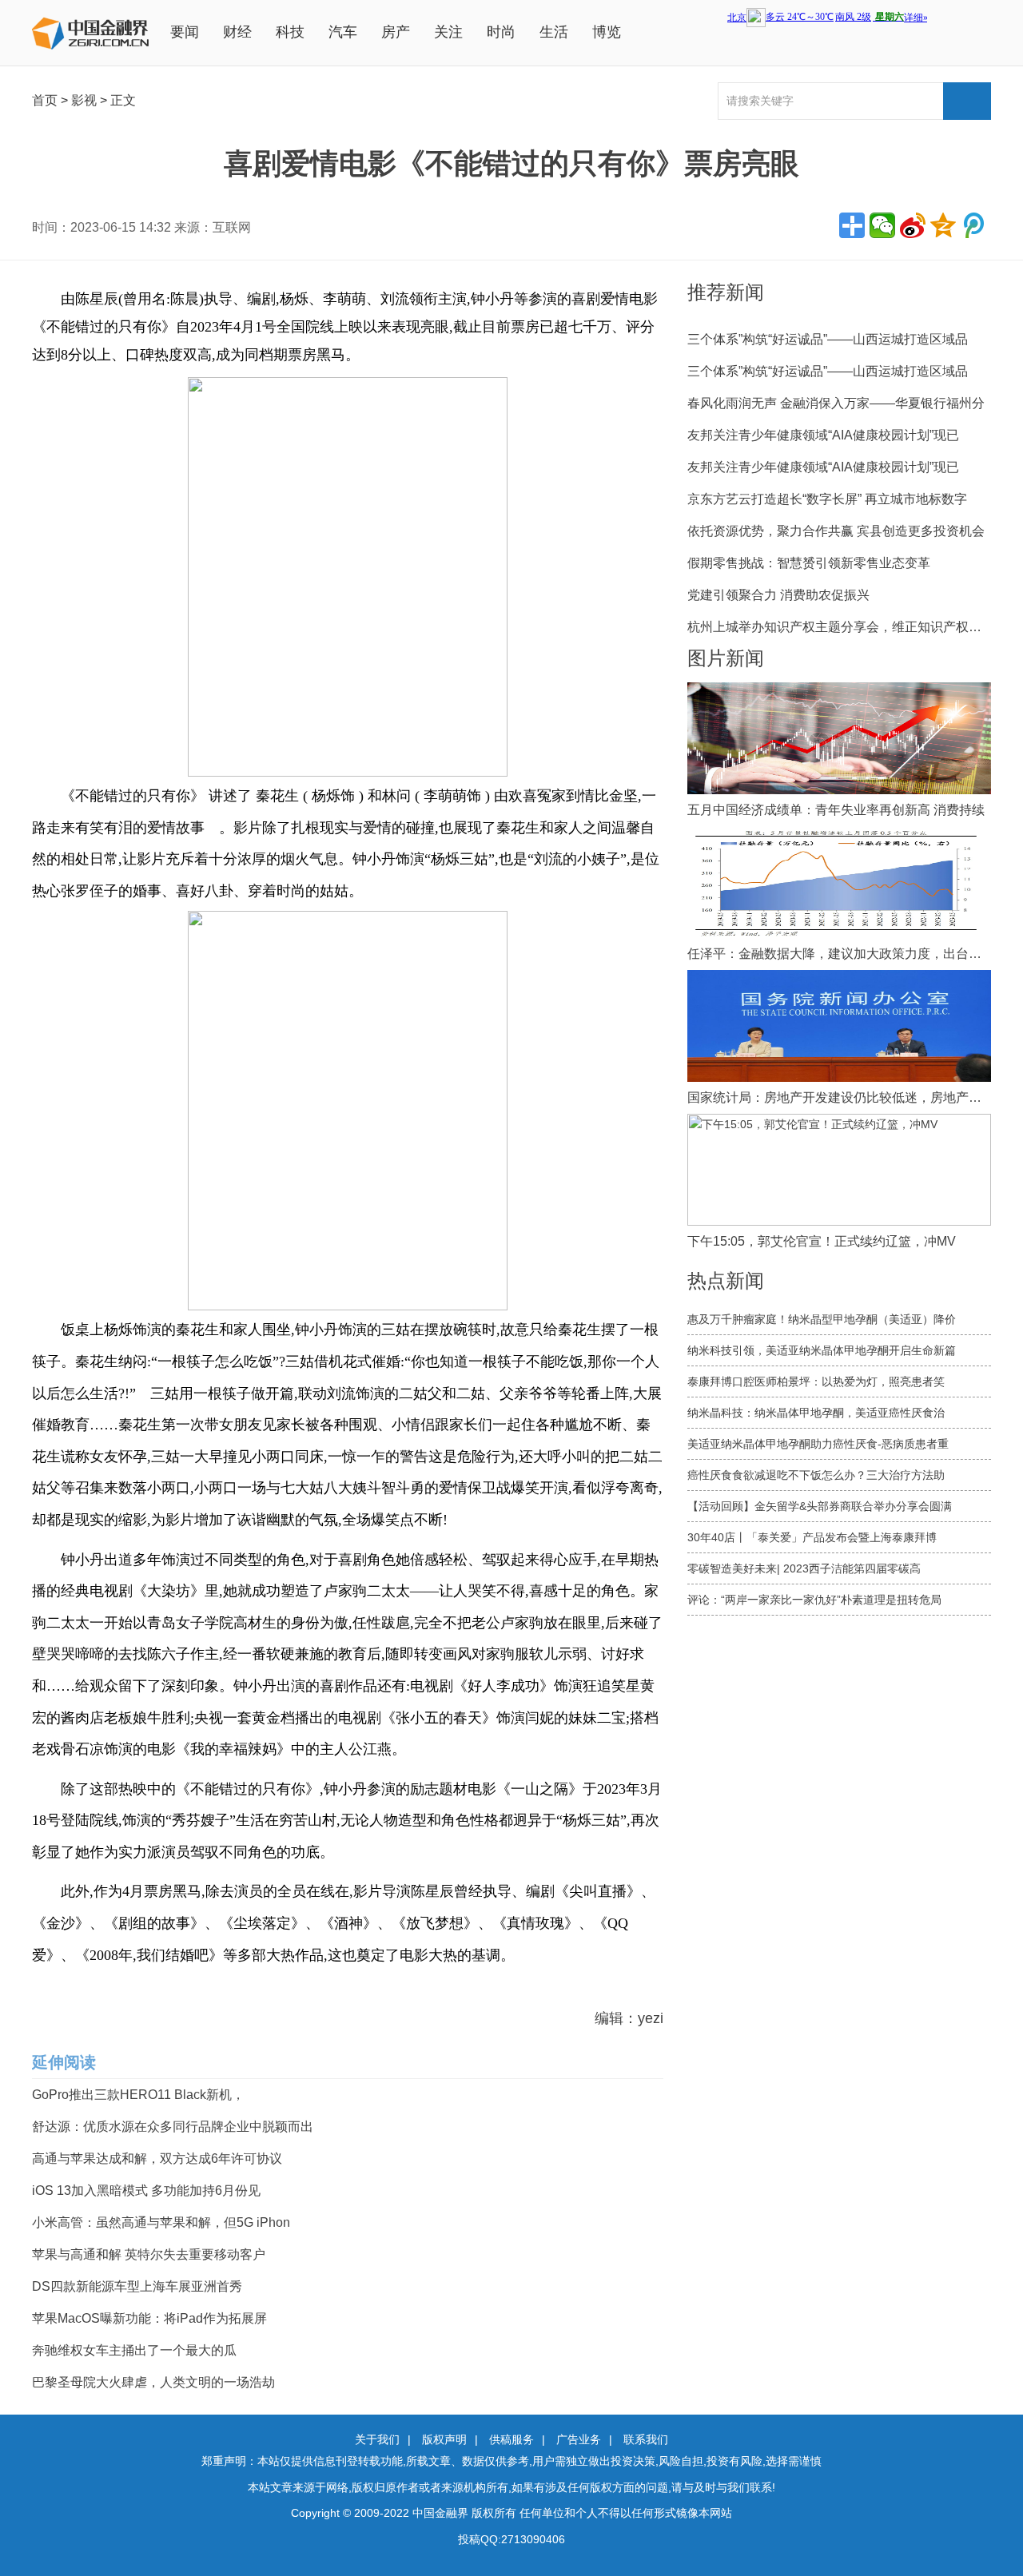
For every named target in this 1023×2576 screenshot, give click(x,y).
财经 (237, 32)
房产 (396, 32)
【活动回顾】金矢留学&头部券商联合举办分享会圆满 (820, 1506)
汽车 (343, 32)
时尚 (501, 32)
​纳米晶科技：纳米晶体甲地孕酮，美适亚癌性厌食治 (816, 1413)
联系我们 (646, 2439)
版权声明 (444, 2439)
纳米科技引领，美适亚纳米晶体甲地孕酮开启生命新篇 (822, 1350)
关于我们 (377, 2439)
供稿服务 (511, 2439)
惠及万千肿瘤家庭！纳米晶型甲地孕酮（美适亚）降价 (822, 1319)
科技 (290, 32)
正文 (123, 100)
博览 (607, 32)
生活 (554, 32)
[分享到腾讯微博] (973, 225)
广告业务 (579, 2439)
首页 (45, 100)
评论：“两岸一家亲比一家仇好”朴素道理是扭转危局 (814, 1600)
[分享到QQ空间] (943, 225)
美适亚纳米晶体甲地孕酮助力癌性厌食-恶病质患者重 (818, 1444)
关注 (448, 32)
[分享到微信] (882, 225)
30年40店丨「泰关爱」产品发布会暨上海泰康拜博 (812, 1537)
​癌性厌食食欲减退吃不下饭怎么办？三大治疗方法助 (816, 1475)
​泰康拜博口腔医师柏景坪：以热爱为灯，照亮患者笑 (816, 1381)
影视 (84, 100)
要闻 (185, 32)
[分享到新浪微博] (913, 225)
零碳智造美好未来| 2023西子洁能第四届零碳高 (804, 1568)
